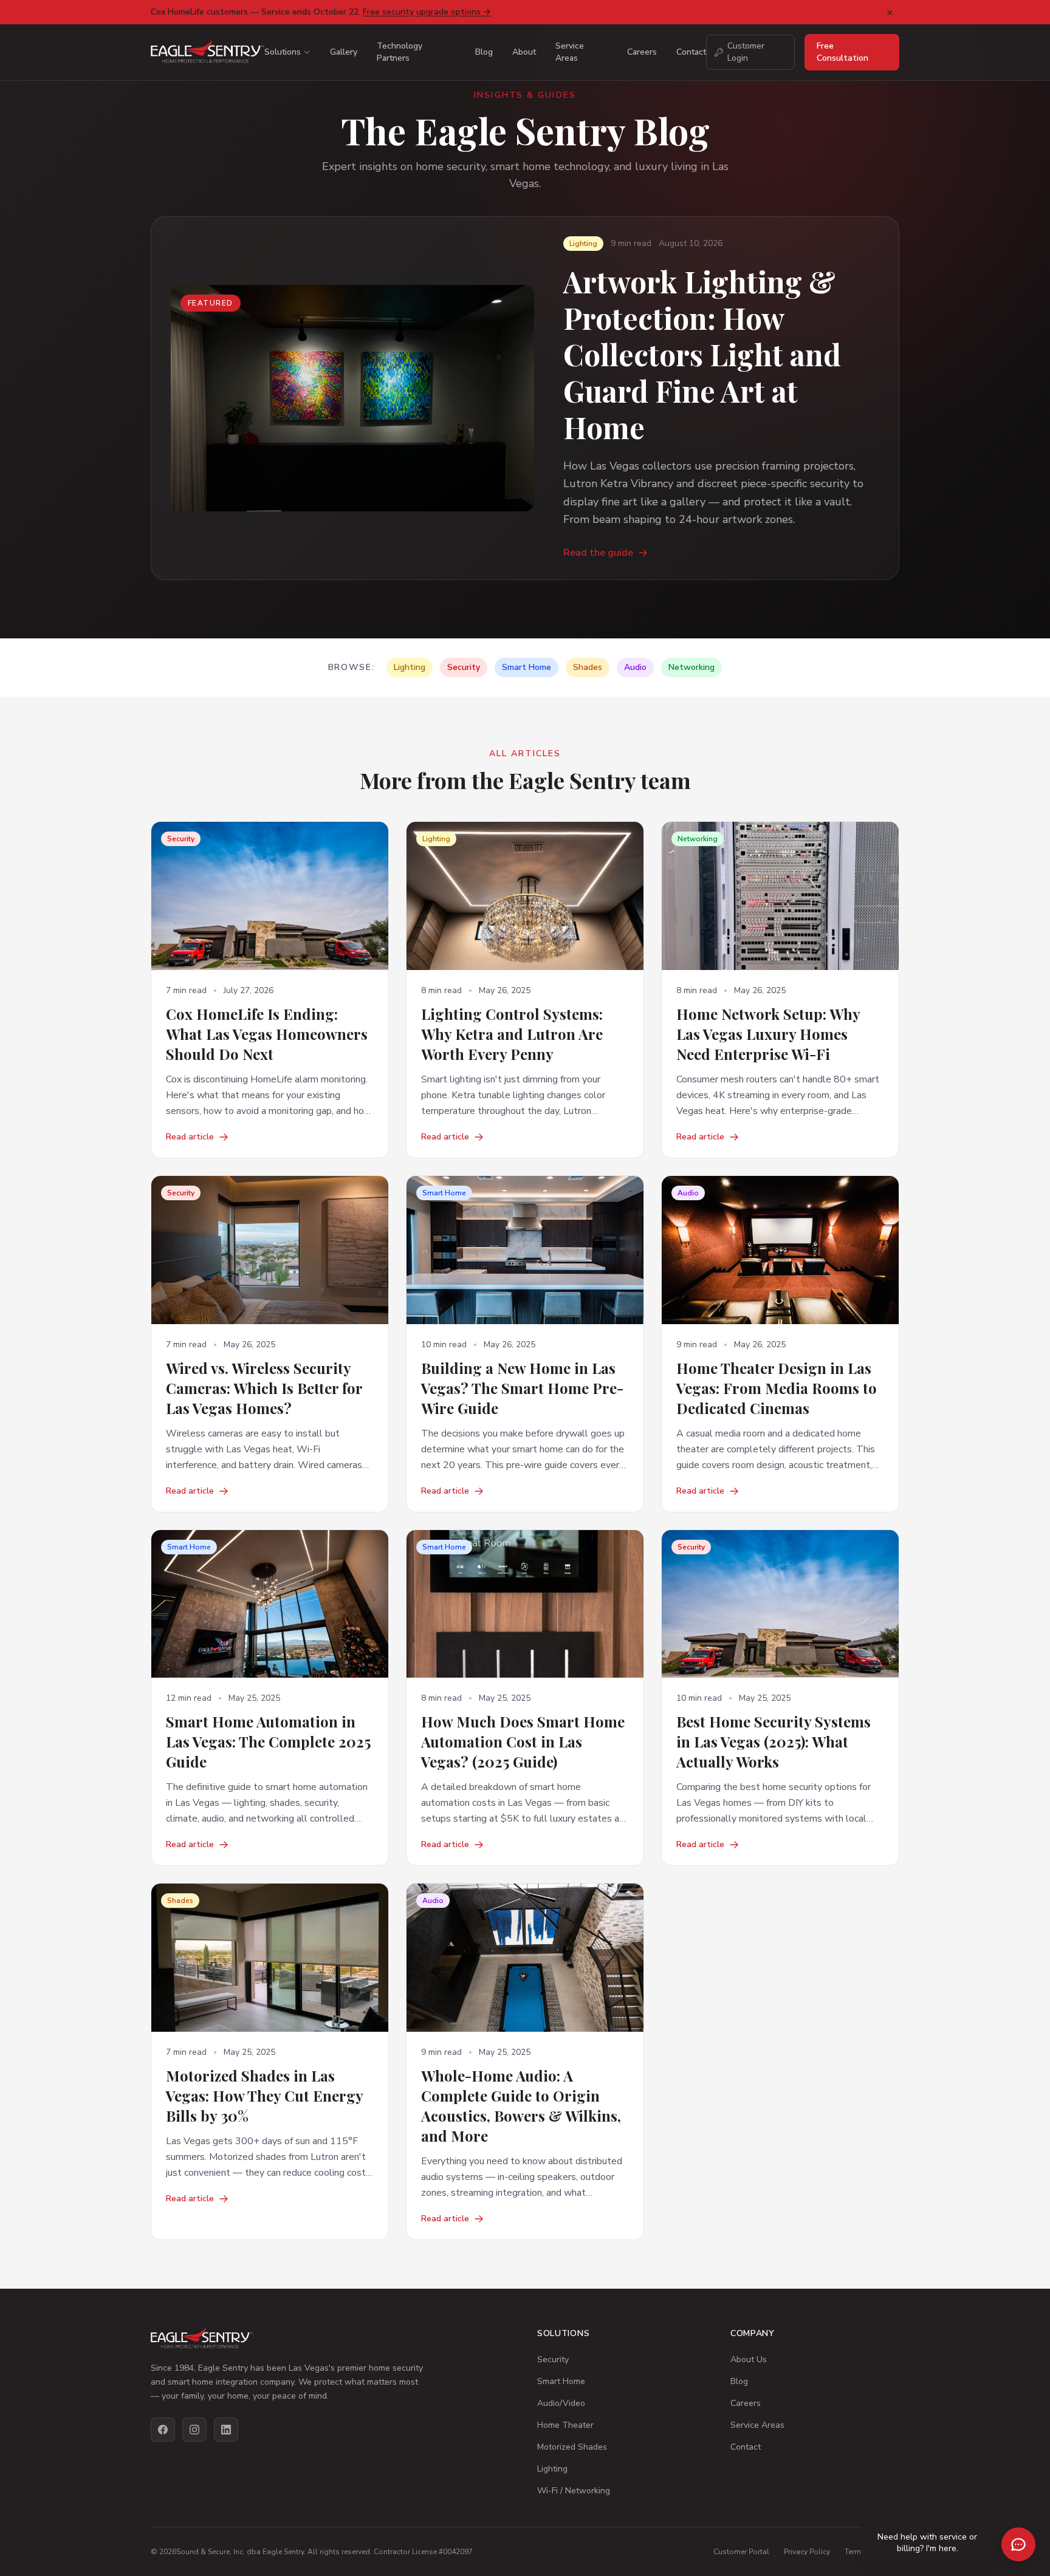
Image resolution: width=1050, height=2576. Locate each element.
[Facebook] (163, 2430)
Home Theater (565, 2425)
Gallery (344, 52)
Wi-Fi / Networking (574, 2491)
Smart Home (561, 2381)
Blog (484, 52)
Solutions (283, 52)
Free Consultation (842, 52)
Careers (642, 52)
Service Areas (570, 52)
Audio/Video (561, 2403)
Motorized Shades (572, 2447)
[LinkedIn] (226, 2430)
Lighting (552, 2469)
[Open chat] (1018, 2544)
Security (553, 2359)
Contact (691, 52)
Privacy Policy (807, 2552)
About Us (749, 2359)
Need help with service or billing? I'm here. (927, 2543)
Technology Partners (400, 52)
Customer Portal (741, 2552)
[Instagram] (194, 2430)
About (524, 52)
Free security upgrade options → (427, 12)
